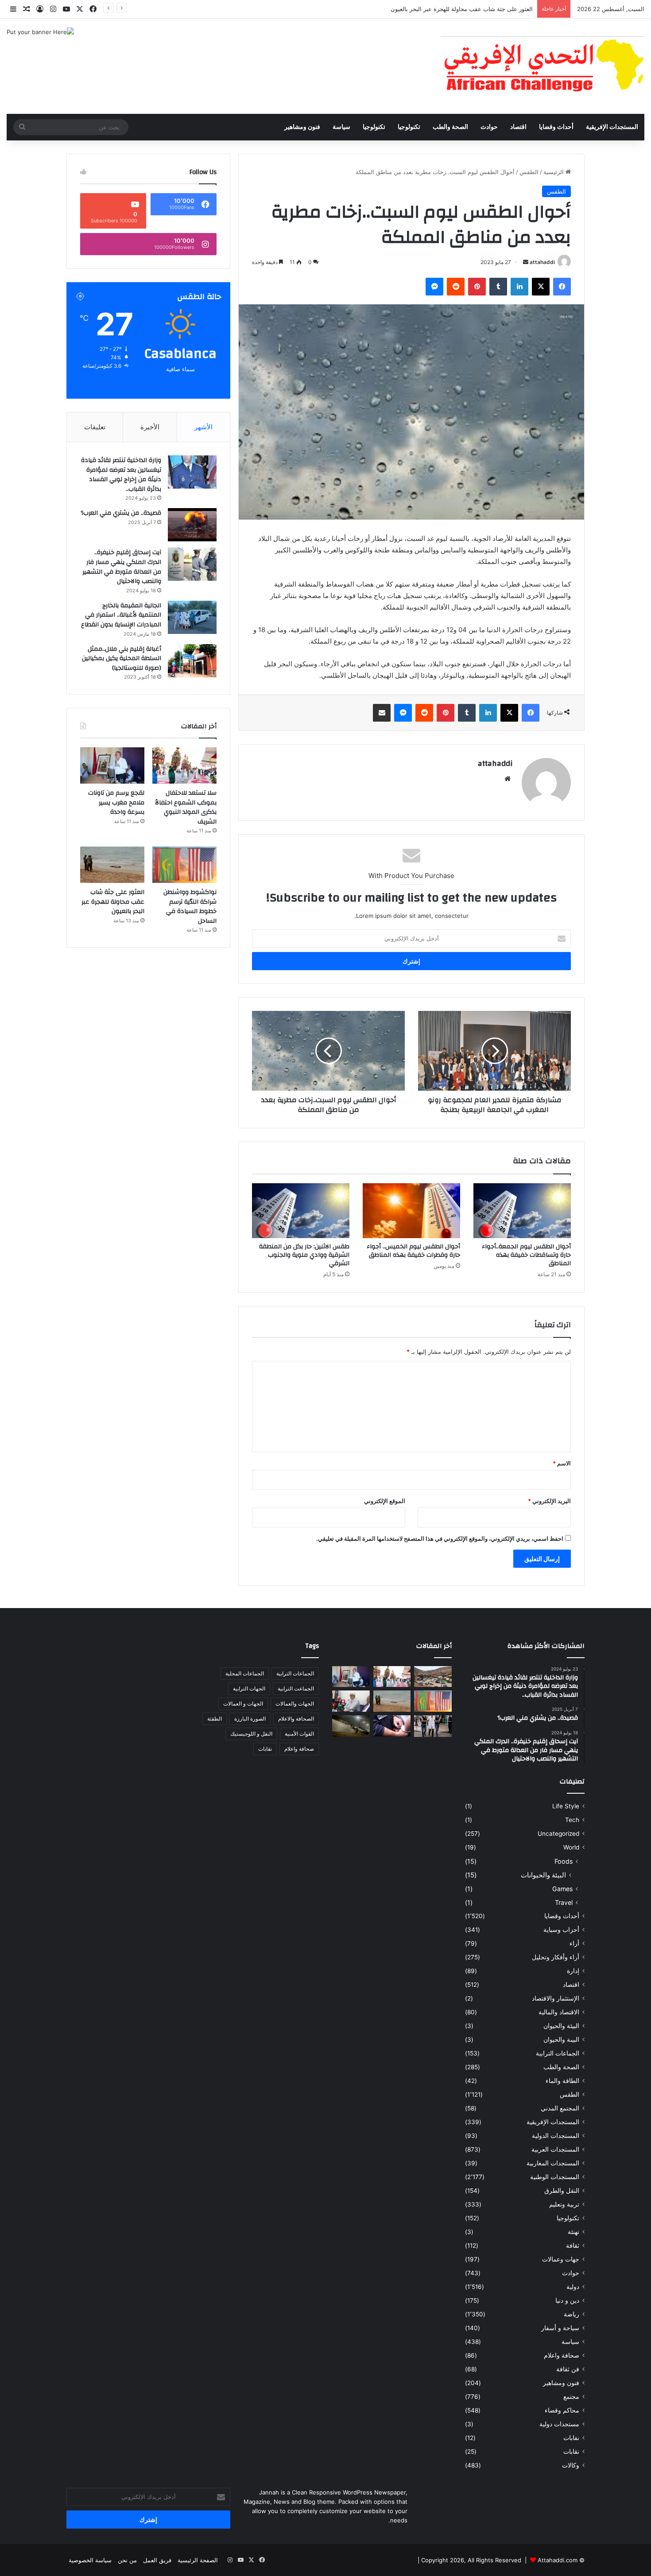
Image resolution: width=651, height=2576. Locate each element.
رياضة (572, 2314)
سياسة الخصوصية (90, 2560)
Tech (572, 1820)
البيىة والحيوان (561, 2040)
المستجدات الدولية (556, 2136)
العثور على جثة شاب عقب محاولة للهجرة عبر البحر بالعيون (461, 9)
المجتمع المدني (560, 2108)
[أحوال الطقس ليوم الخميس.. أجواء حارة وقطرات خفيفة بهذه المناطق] (411, 1211)
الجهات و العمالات (243, 1704)
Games (562, 1889)
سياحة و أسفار (560, 2328)
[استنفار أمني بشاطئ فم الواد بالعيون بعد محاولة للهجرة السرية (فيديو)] (351, 1726)
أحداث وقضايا (556, 127)
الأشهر (203, 427)
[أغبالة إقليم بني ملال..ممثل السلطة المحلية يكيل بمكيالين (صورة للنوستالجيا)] (192, 661)
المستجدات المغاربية (553, 2163)
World (571, 1847)
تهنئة (573, 2232)
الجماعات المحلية (245, 1673)
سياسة (341, 127)
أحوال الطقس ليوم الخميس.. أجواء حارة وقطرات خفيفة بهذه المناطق (413, 1251)
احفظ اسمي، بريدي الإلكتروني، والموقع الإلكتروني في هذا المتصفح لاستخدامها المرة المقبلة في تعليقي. (440, 1539)
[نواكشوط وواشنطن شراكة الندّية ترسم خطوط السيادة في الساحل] (184, 865)
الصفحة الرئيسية (198, 2560)
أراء (574, 1943)
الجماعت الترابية (296, 1688)
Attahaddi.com (558, 2560)
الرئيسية (554, 172)
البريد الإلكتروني (549, 1501)
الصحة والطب (450, 127)
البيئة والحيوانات (543, 1875)
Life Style (566, 1806)
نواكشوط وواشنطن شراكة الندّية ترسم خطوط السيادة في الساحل (190, 907)
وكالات (571, 2465)
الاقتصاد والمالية (559, 2012)
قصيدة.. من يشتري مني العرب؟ (121, 513)
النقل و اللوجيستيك (251, 1734)
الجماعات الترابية (558, 2053)
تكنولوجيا (409, 127)
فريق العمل (157, 2560)
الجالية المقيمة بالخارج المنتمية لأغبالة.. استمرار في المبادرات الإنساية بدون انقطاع (121, 615)
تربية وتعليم (564, 2204)
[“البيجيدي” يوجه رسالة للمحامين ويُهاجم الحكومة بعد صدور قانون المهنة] (351, 1701)
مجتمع (571, 2397)
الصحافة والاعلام (296, 1719)
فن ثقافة (568, 2369)
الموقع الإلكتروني (385, 1501)
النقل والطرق (562, 2191)
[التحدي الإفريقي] (542, 66)
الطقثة (215, 1719)
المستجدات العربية (555, 2149)
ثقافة (573, 2246)
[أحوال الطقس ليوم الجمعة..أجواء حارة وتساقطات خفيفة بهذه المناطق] (522, 1211)
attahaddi (542, 262)
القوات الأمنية (299, 1734)
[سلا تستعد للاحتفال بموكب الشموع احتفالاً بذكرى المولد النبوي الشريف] (184, 765)
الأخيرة (150, 427)
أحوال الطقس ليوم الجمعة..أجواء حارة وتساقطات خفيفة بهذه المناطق (526, 1255)
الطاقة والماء (562, 2081)
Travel (564, 1902)
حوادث (489, 127)
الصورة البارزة (250, 1719)
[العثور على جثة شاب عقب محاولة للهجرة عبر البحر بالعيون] (112, 865)
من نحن (127, 2560)
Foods (564, 1861)
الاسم (562, 1463)
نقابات (571, 2452)
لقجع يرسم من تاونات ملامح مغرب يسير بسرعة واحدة (116, 802)
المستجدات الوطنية (555, 2177)
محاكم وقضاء (562, 2410)
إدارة (573, 1971)
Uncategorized (558, 1834)
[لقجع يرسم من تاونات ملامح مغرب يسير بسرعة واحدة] (112, 765)
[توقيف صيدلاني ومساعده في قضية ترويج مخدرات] (433, 1726)
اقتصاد (518, 127)
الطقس (529, 172)
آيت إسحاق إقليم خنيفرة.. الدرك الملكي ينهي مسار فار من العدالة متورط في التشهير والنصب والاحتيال (122, 567)
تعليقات (95, 427)
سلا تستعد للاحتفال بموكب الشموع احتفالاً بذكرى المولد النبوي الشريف (186, 807)
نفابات (571, 2438)
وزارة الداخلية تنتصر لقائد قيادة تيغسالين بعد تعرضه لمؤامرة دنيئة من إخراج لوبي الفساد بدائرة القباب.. (121, 475)
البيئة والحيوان (561, 2026)
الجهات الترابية (249, 1688)
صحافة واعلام (562, 2355)
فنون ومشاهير (302, 127)
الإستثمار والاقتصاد (556, 1998)
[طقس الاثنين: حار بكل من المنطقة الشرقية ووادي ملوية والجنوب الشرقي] (301, 1211)
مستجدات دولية (559, 2424)
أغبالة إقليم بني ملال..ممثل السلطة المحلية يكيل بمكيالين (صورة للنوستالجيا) (122, 659)
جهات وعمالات (561, 2259)
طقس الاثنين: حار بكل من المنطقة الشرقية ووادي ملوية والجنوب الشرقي (304, 1255)
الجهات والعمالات (295, 1704)
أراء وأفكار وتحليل (556, 1957)
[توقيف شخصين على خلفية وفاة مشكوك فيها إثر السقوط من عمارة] (392, 1726)
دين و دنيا (567, 2300)
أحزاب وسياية (561, 1930)
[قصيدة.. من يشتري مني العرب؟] (192, 525)
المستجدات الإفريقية (612, 127)
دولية (573, 2287)
